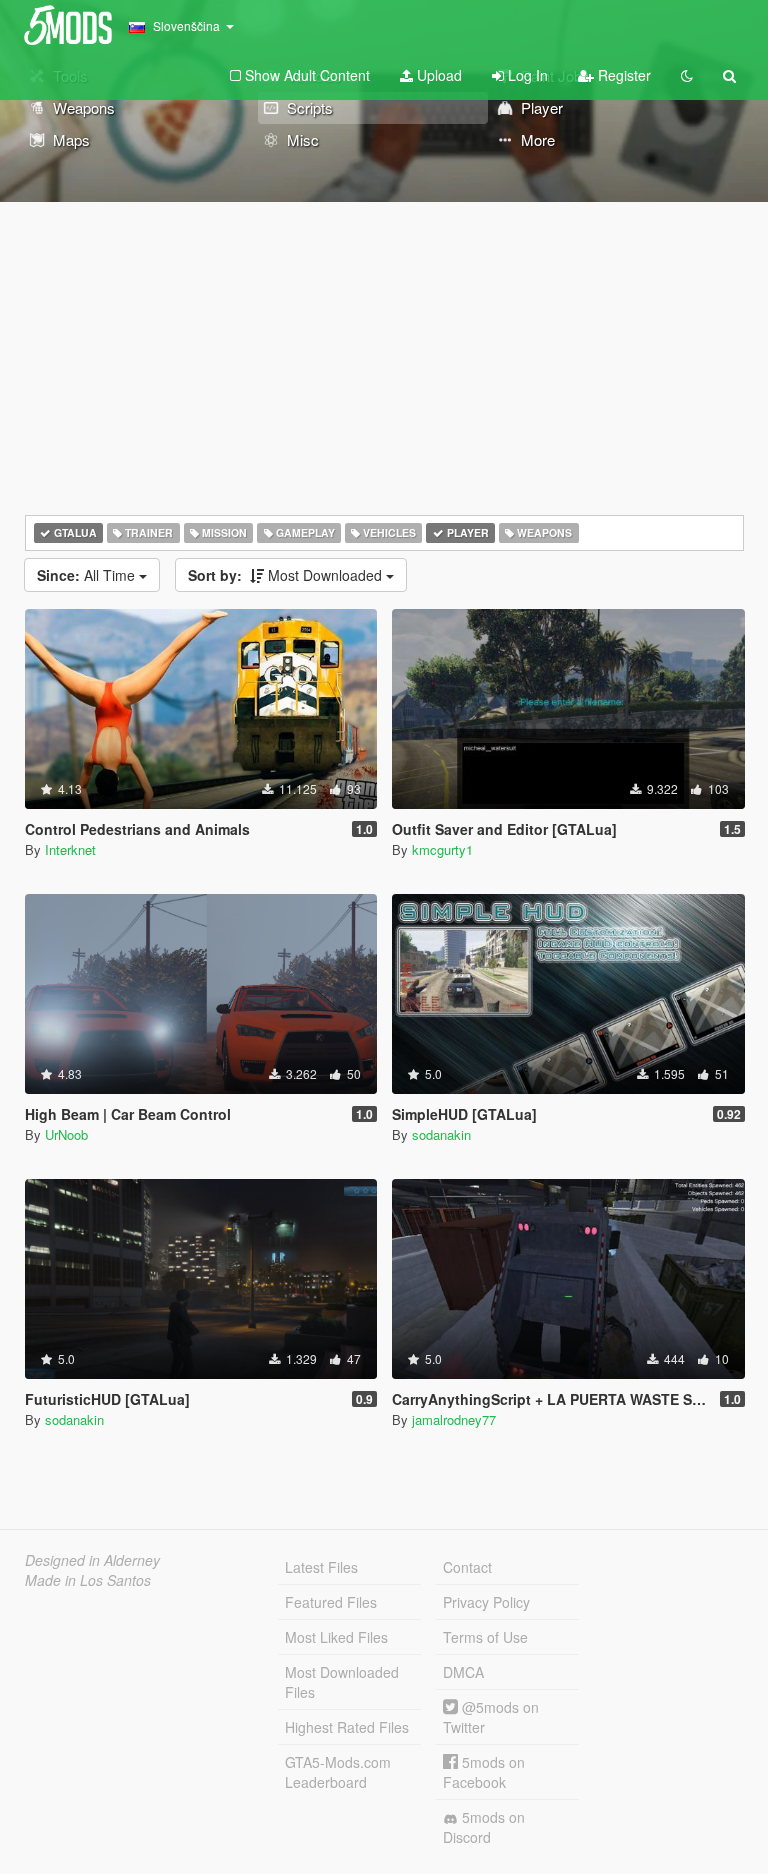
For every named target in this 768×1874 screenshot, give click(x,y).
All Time (88, 575)
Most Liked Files (336, 1637)
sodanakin (441, 1134)
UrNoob (66, 1134)
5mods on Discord (484, 1827)
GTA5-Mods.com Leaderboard (338, 1772)
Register (622, 75)
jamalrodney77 (454, 1419)
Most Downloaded (287, 575)
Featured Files (331, 1602)
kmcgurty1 (442, 849)
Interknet (70, 849)
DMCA (463, 1672)
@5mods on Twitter (491, 1717)
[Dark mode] (687, 75)
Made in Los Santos (88, 1580)
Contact (467, 1567)
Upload (437, 75)
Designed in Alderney (92, 1560)
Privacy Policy (486, 1602)
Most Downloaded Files (342, 1682)
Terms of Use (485, 1637)
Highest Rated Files (347, 1727)
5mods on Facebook (484, 1772)
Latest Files (321, 1567)
